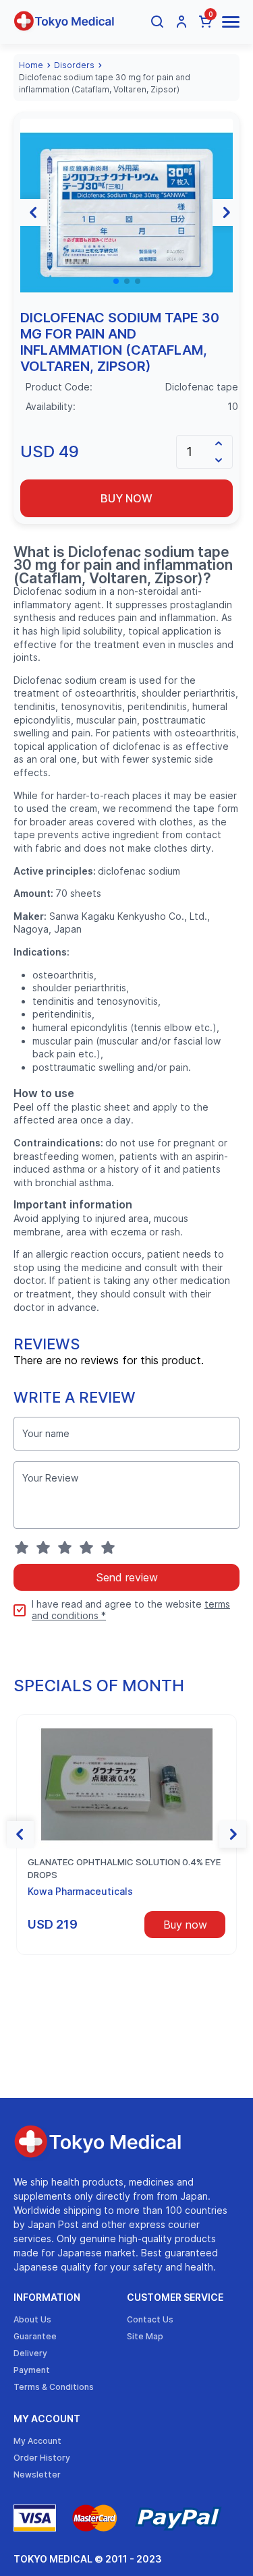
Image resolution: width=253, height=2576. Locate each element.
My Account (47, 2419)
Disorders (74, 65)
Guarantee (35, 2336)
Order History (42, 2458)
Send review (127, 1577)
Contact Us (150, 2319)
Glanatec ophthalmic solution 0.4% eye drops (124, 1869)
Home (31, 65)
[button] (34, 212)
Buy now (126, 498)
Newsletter (37, 2475)
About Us (32, 2319)
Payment (32, 2370)
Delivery (30, 2353)
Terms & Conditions (54, 2387)
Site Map (145, 2336)
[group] (126, 213)
